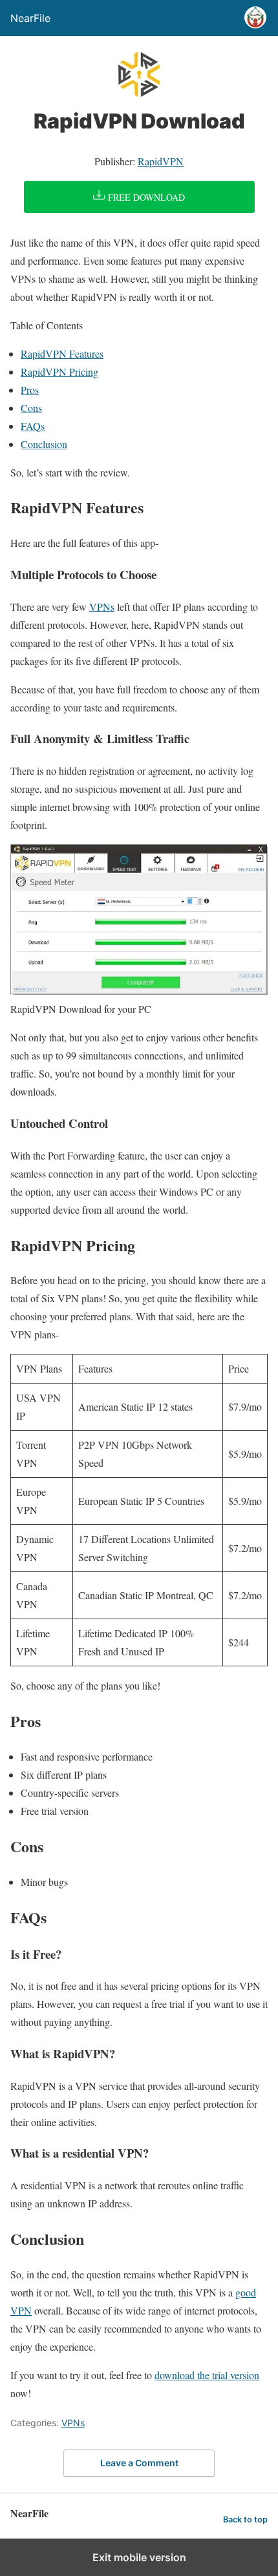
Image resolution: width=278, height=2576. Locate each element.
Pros (30, 390)
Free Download (145, 197)
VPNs (102, 607)
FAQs (33, 426)
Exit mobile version (139, 2557)
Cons (31, 408)
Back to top (245, 2520)
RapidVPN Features (62, 353)
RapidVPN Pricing (59, 372)
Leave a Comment (139, 2463)
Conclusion (44, 444)
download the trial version (207, 2375)
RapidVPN (161, 161)
